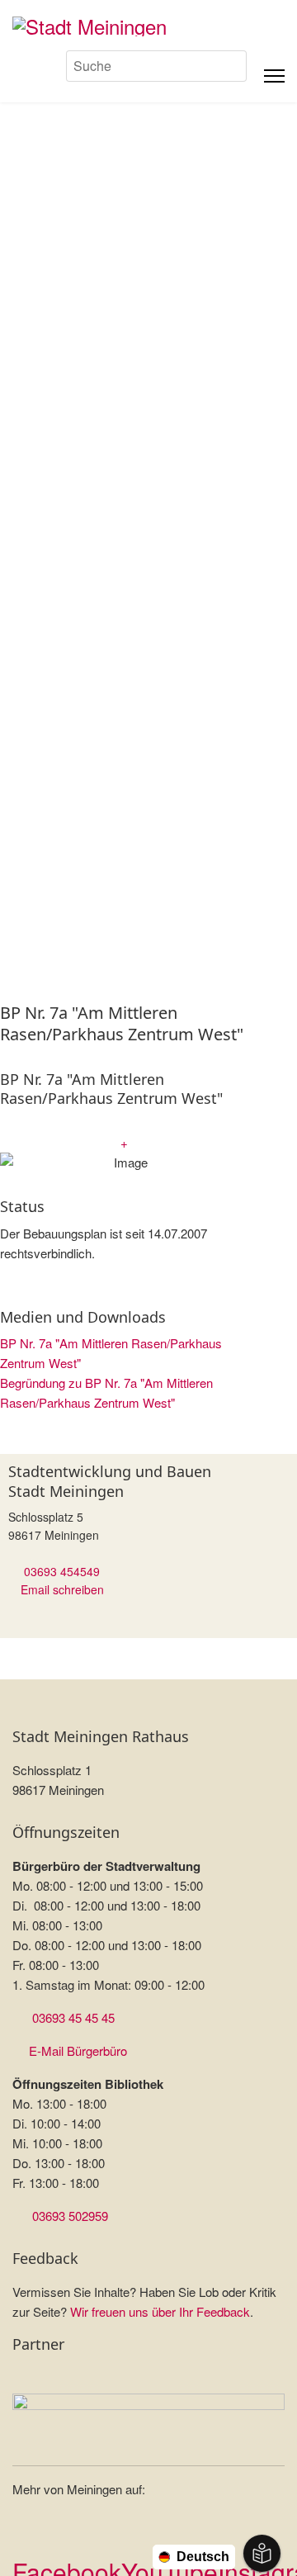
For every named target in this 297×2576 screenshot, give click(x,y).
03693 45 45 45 (73, 2017)
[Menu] (274, 76)
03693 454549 (62, 1571)
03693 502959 (70, 2216)
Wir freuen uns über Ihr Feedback (160, 2311)
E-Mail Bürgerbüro (78, 2050)
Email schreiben (62, 1589)
